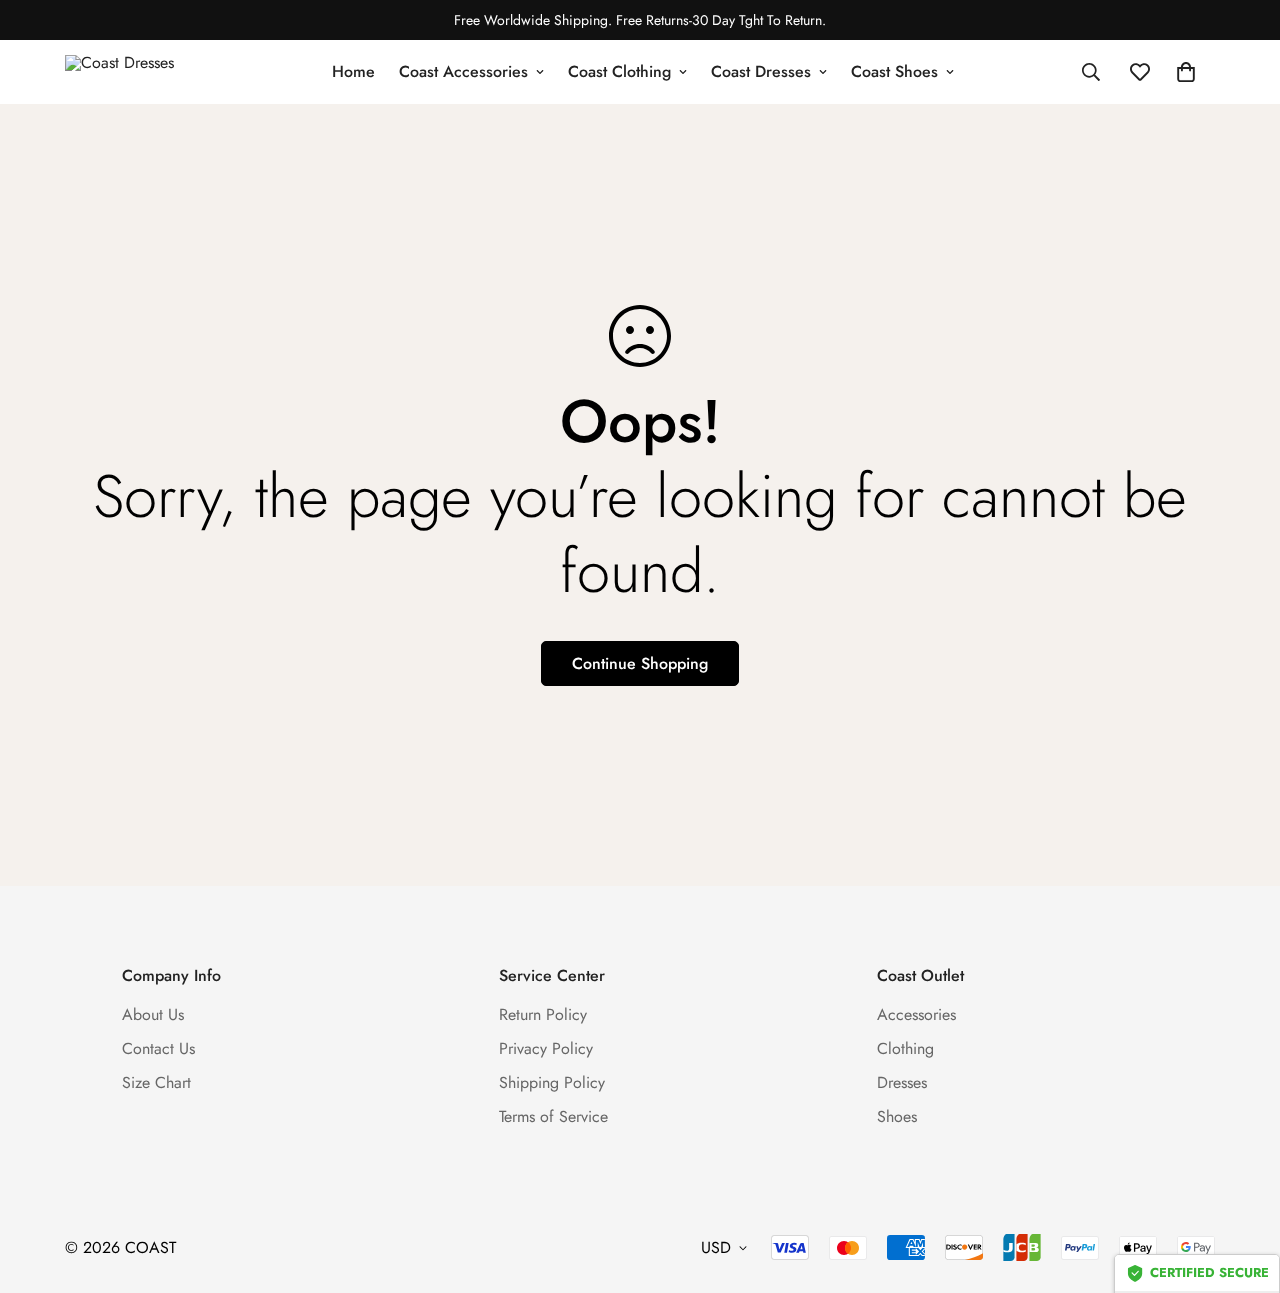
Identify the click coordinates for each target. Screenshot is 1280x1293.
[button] (1186, 72)
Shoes (897, 1116)
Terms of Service (553, 1116)
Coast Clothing (619, 71)
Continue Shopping (640, 663)
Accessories (916, 1014)
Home (353, 71)
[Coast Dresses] (135, 72)
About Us (153, 1014)
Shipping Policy (552, 1082)
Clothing (905, 1048)
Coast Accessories (463, 71)
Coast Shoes (894, 71)
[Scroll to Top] (1241, 1184)
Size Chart (156, 1082)
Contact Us (158, 1048)
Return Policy (543, 1014)
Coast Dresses (761, 71)
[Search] (1091, 72)
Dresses (902, 1082)
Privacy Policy (546, 1048)
